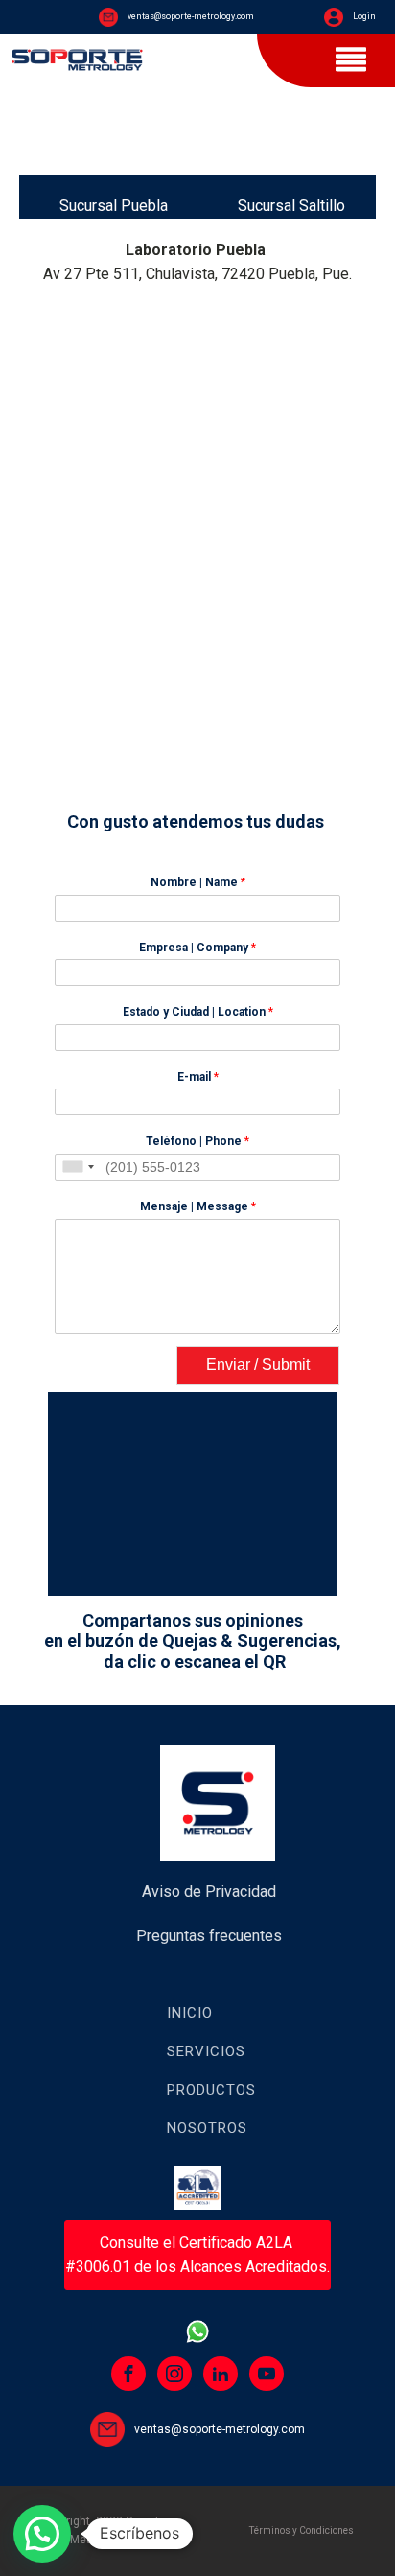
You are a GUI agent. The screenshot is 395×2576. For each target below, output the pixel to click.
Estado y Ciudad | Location (198, 1012)
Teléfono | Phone (197, 1141)
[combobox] (78, 1167)
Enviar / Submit (258, 1364)
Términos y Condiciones (302, 2530)
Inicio (190, 2013)
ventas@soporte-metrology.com (191, 16)
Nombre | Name (198, 882)
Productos (211, 2090)
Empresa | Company (197, 948)
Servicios (206, 2051)
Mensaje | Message (198, 1206)
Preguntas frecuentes (209, 1936)
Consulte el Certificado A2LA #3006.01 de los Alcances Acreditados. (197, 2255)
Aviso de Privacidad (209, 1892)
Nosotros (207, 2128)
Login (364, 16)
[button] (42, 2534)
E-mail (198, 1077)
